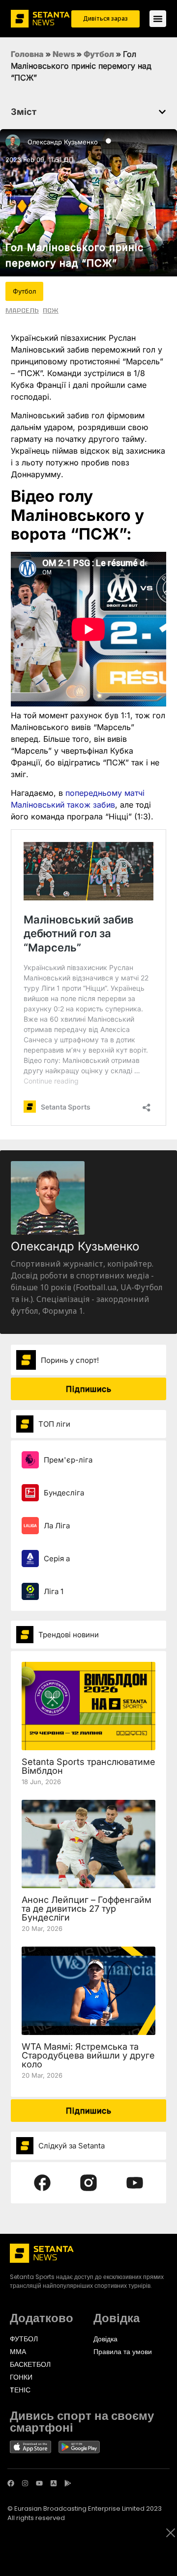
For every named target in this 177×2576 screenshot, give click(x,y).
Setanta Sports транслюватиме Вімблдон (88, 1766)
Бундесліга (64, 1493)
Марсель (22, 310)
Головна (27, 54)
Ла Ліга (57, 1526)
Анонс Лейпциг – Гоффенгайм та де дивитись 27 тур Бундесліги (87, 1909)
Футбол (99, 54)
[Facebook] (11, 2483)
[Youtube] (39, 2483)
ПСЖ (51, 310)
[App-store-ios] (54, 2483)
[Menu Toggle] (158, 19)
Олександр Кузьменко (63, 142)
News (64, 54)
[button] (162, 112)
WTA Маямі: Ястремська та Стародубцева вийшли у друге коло (88, 2055)
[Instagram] (25, 2483)
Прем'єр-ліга (68, 1460)
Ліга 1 (54, 1591)
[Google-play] (68, 2483)
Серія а (57, 1559)
